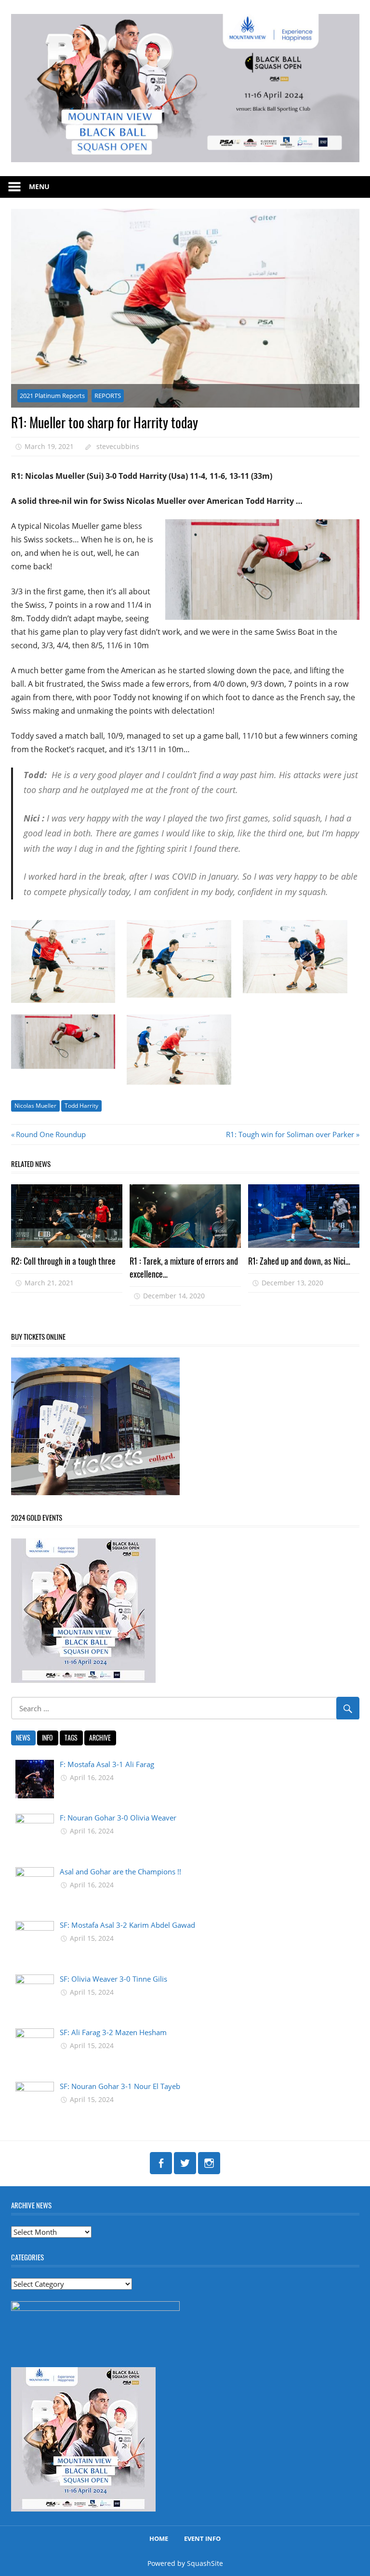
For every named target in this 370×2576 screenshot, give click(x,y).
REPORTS (108, 396)
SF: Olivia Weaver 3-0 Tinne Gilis (113, 1979)
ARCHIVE (100, 1737)
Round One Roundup (51, 1134)
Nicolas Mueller (35, 1106)
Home (159, 2538)
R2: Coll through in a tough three (63, 1261)
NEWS (23, 1737)
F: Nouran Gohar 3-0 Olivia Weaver (118, 1818)
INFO (47, 1737)
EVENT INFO (202, 2538)
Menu (39, 186)
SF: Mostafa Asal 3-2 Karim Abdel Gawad (127, 1925)
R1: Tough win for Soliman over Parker (290, 1134)
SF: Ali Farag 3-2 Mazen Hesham (113, 2032)
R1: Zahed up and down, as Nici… (299, 1261)
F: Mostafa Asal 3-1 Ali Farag (107, 1764)
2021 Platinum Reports (52, 396)
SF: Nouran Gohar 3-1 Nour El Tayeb (120, 2086)
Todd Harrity (81, 1106)
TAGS (71, 1737)
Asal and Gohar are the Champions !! (120, 1871)
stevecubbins (118, 446)
